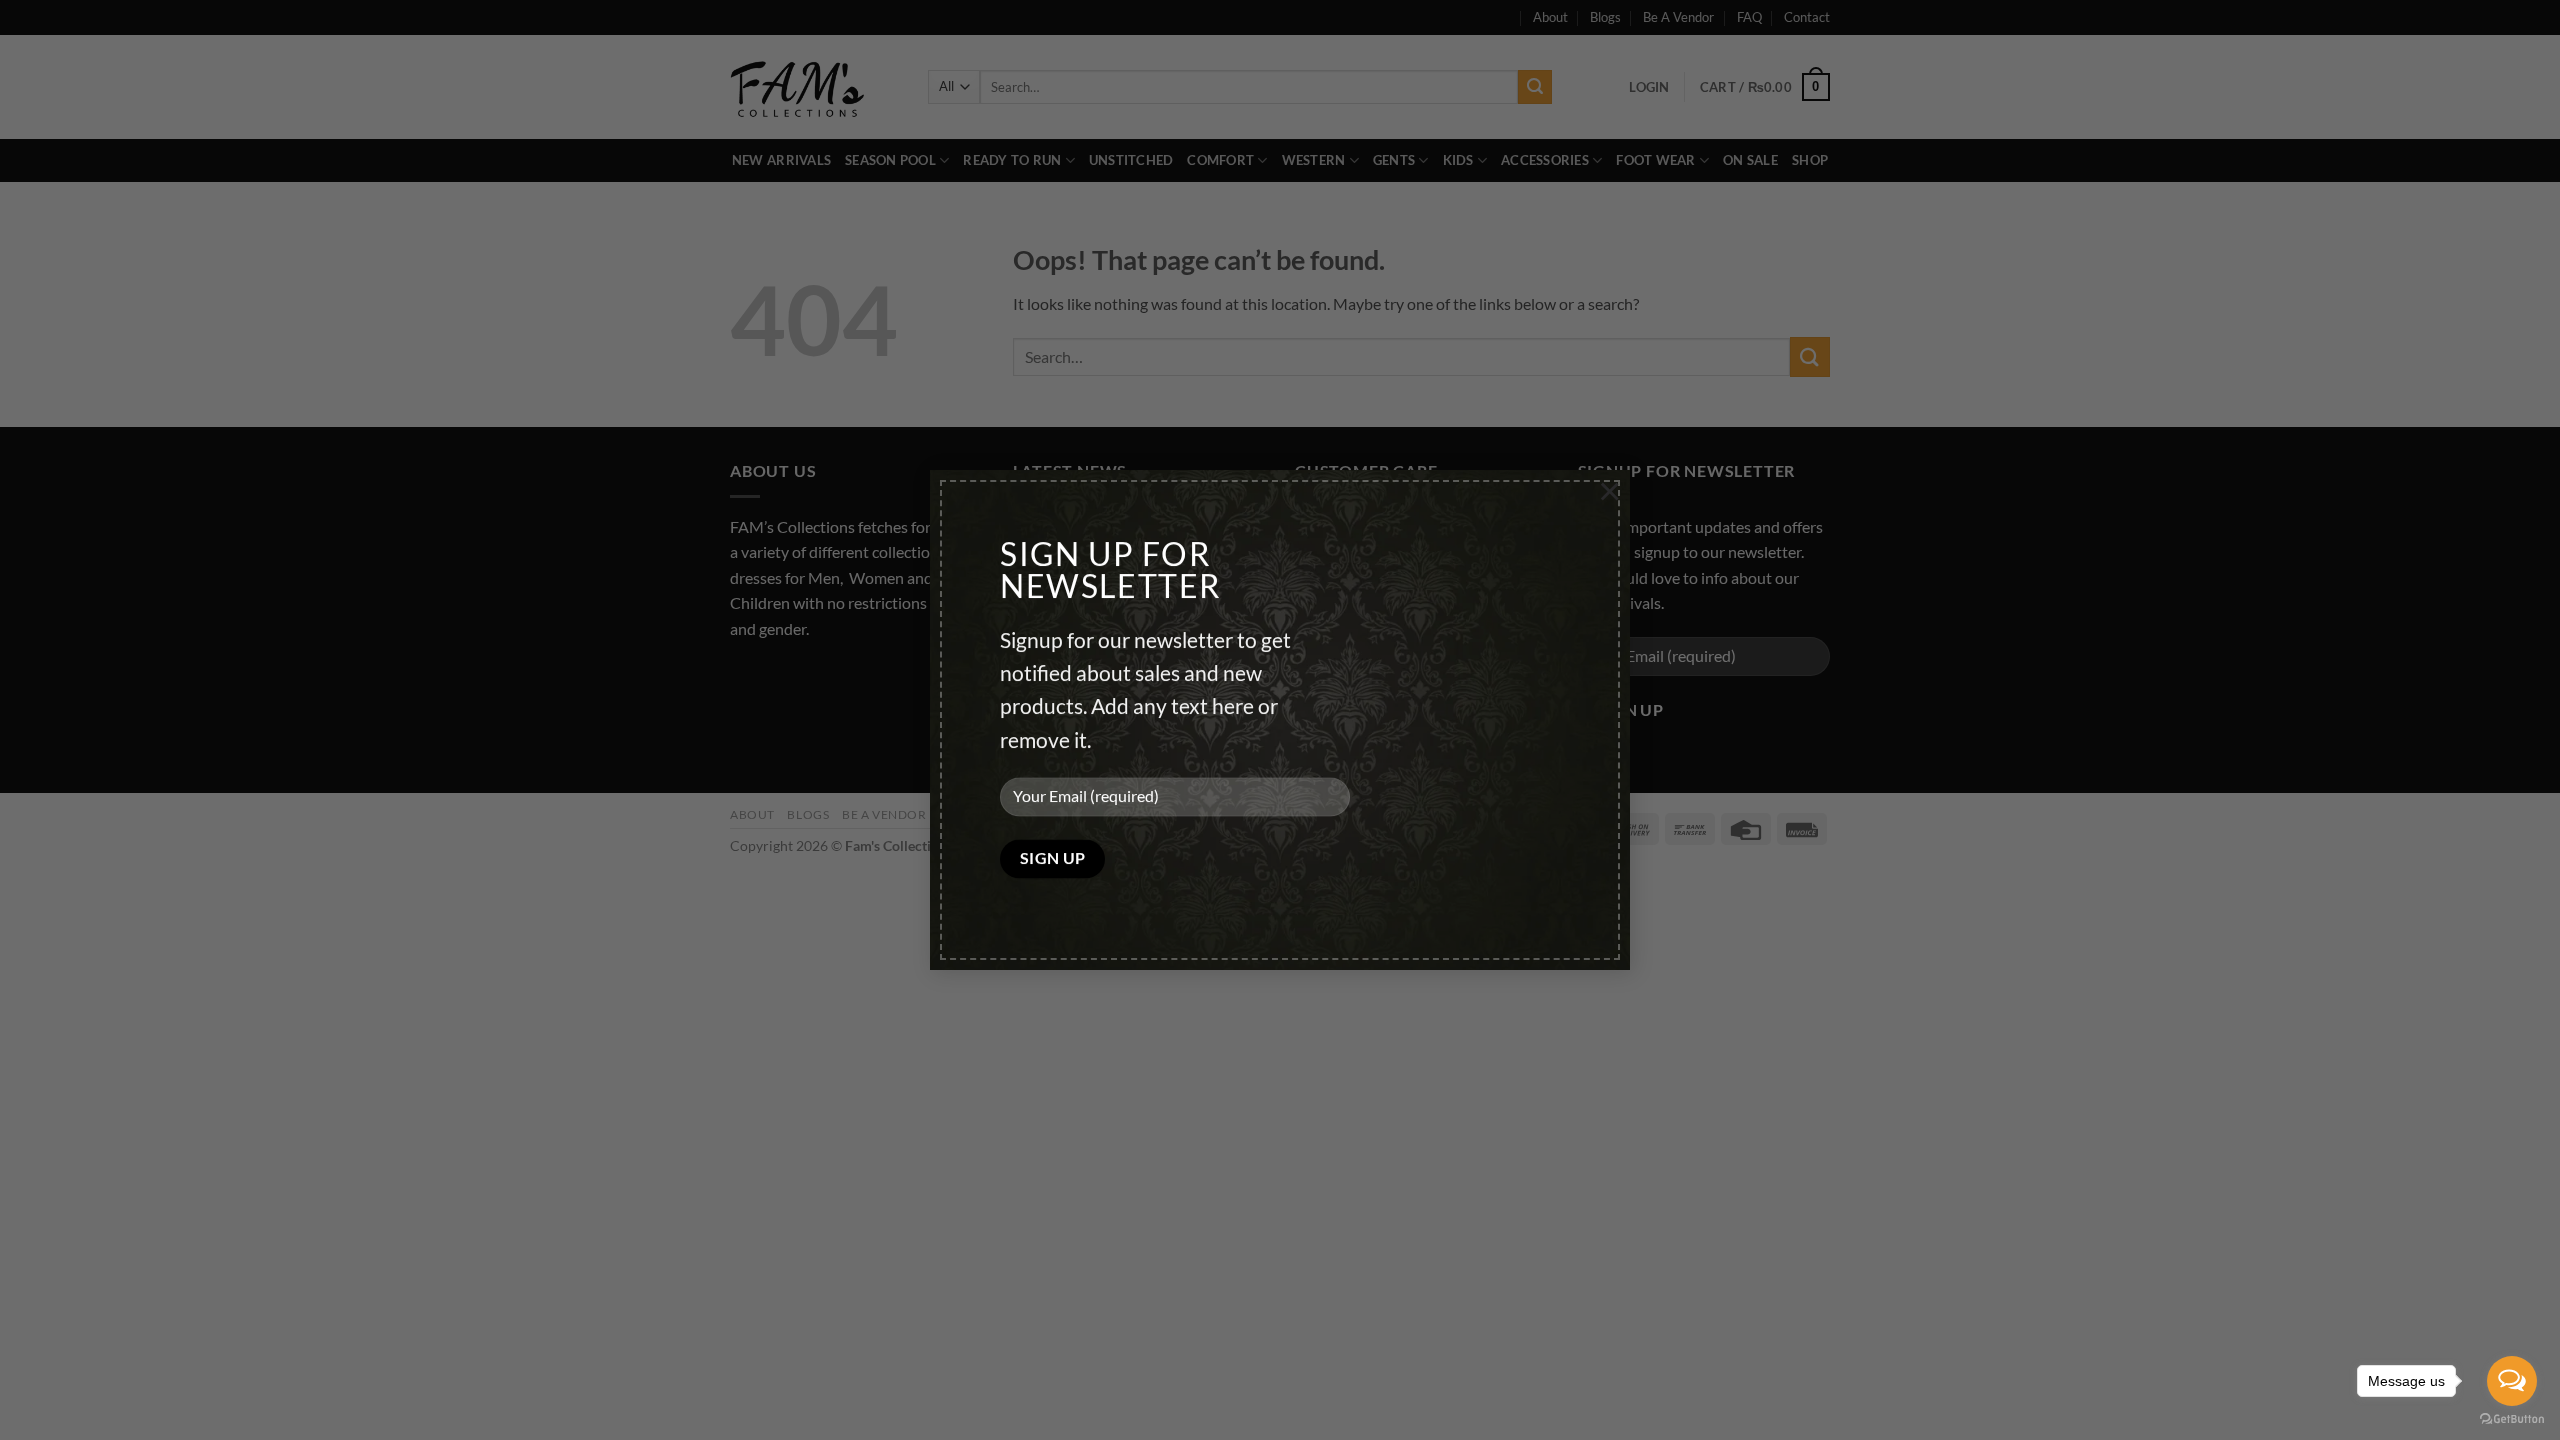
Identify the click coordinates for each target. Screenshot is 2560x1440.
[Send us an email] (820, 678)
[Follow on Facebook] (748, 678)
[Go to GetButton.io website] (2512, 1419)
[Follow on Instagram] (784, 678)
